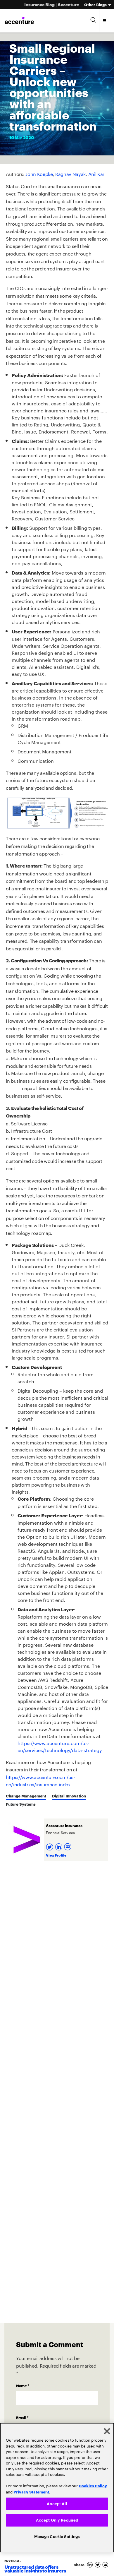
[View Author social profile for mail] (68, 1845)
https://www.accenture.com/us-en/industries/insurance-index (40, 1780)
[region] (57, 2487)
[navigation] (105, 20)
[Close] (107, 2430)
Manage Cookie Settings (57, 2536)
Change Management (26, 1796)
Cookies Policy (93, 2485)
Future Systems (21, 1804)
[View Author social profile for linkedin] (59, 1845)
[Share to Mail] (106, 2565)
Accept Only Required (57, 2520)
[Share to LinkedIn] (91, 2565)
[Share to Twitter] (99, 2565)
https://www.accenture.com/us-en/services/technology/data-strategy (60, 1746)
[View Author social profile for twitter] (50, 1845)
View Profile (56, 1855)
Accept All (57, 2503)
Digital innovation (69, 1796)
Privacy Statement (31, 2491)
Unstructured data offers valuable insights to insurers (35, 2569)
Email (22, 2417)
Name (23, 2385)
